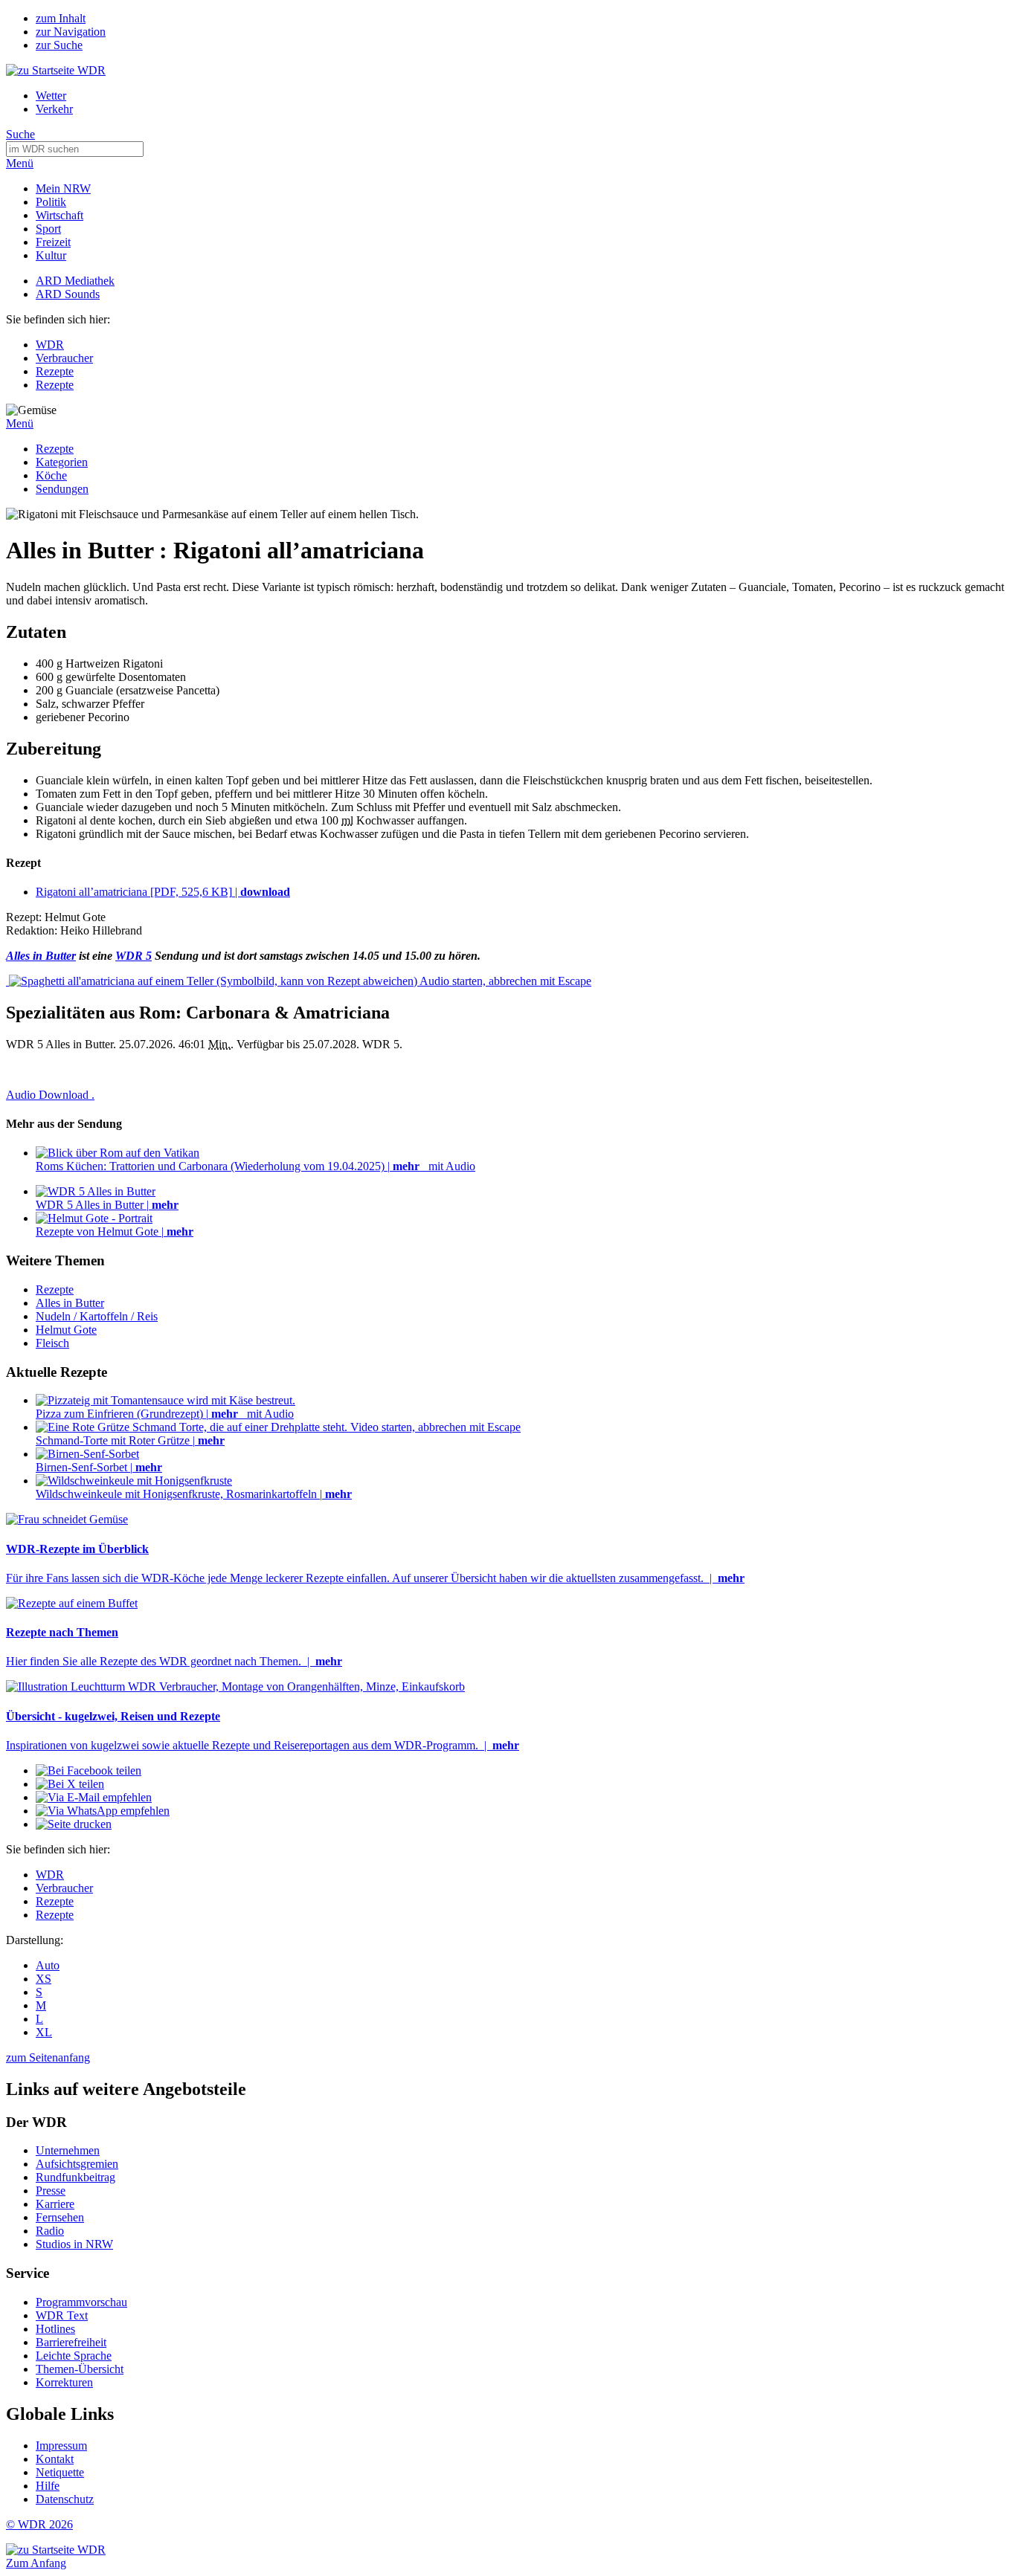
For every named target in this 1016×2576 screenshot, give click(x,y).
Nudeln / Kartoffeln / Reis (97, 1316)
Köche (51, 475)
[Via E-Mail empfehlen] (94, 1797)
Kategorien (62, 462)
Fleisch (52, 1343)
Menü (20, 163)
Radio (50, 2231)
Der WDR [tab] (36, 2122)
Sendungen (62, 489)
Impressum (61, 2446)
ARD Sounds (68, 294)
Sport (48, 229)
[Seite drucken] (74, 1824)
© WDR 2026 (39, 2524)
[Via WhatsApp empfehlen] (103, 1811)
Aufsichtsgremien (77, 2164)
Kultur (51, 255)
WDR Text (62, 2315)
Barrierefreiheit (71, 2342)
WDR (50, 345)
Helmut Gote (66, 1330)
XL (44, 2032)
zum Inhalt (61, 18)
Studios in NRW (74, 2244)
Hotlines (55, 2329)
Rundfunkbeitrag (75, 2177)
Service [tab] (28, 2273)
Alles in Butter (70, 1303)
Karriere (55, 2204)
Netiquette (60, 2472)
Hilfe (48, 2486)
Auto (48, 1965)
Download (50, 1095)
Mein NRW (63, 188)
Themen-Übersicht (80, 2369)
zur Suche (59, 45)
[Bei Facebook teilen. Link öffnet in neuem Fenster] (89, 1770)
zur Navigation (71, 32)
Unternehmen (68, 2150)
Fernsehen (60, 2217)
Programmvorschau (81, 2302)
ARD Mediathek (75, 281)
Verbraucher (64, 358)
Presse (51, 2191)
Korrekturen (64, 2382)
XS (44, 1979)
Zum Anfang (36, 2563)
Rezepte (55, 371)
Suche (20, 134)
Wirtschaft (60, 215)
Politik (51, 202)
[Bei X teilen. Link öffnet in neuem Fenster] (70, 1784)
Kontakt (55, 2459)
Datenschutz (65, 2499)
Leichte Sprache (74, 2356)
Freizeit (53, 242)
